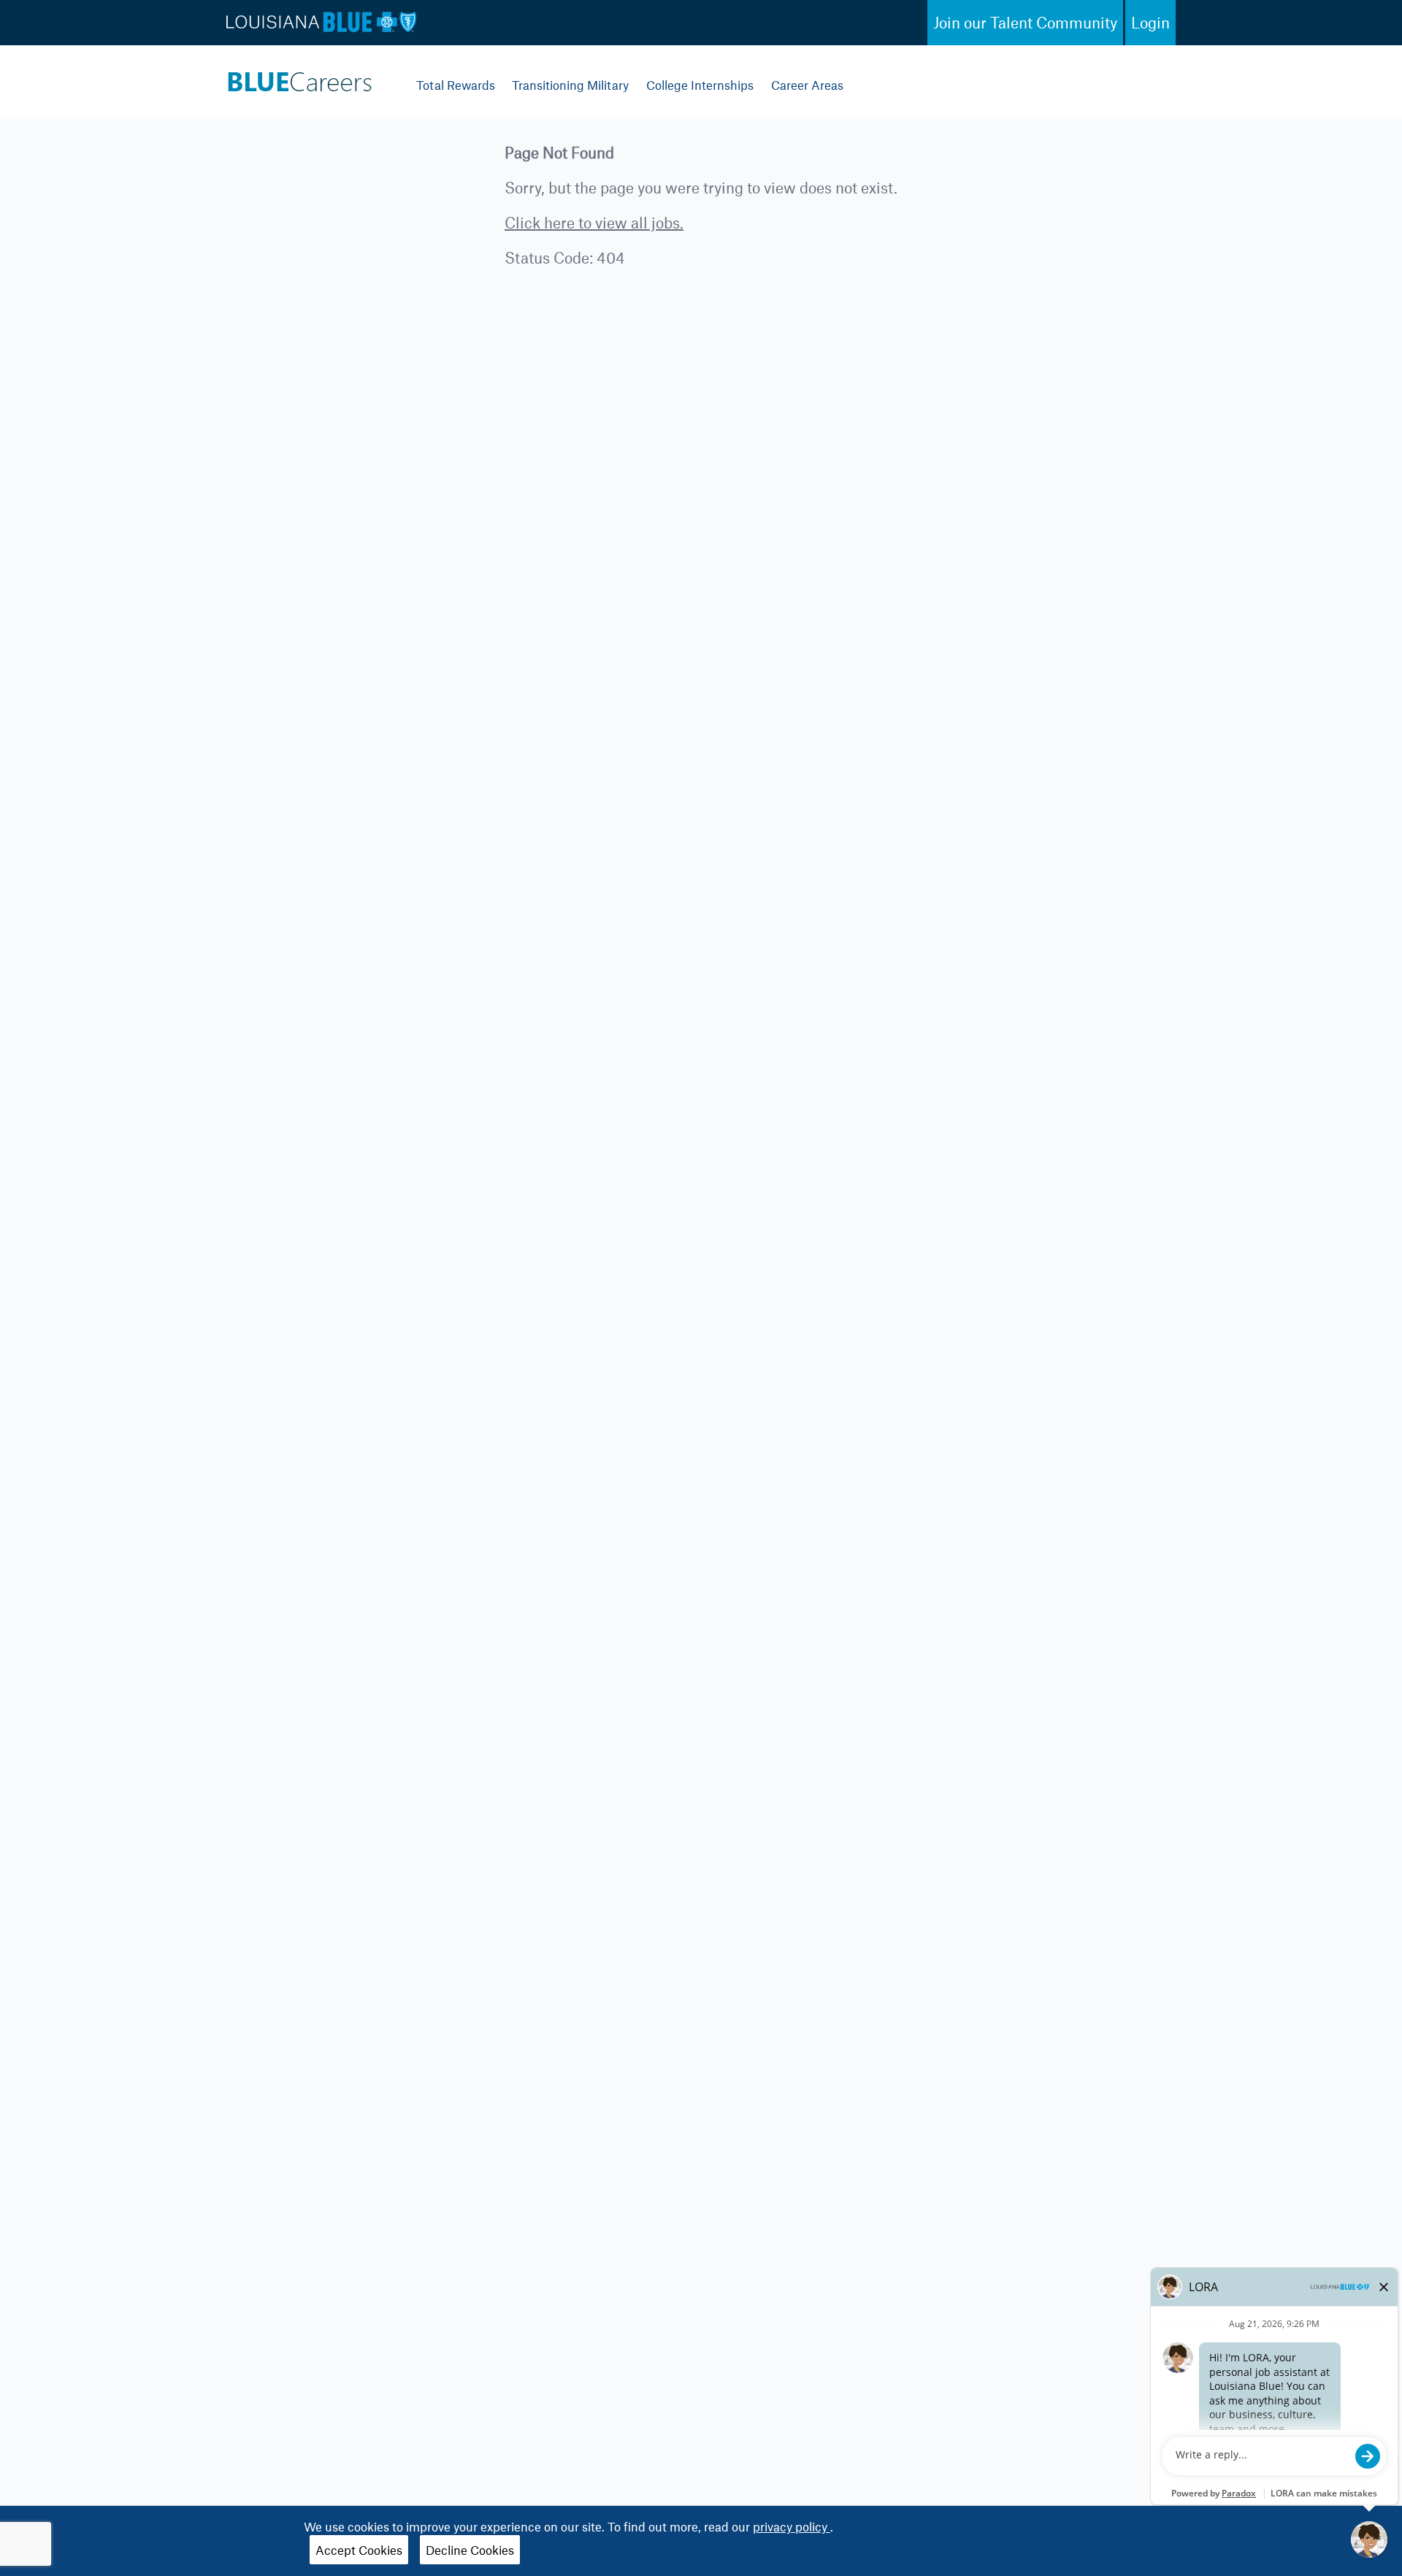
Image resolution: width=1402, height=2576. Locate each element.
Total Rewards (456, 85)
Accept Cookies (359, 2550)
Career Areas (807, 85)
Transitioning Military (570, 85)
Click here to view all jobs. (594, 222)
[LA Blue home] (299, 78)
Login (1150, 22)
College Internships (700, 85)
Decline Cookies (470, 2550)
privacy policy (792, 2526)
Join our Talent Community (1025, 22)
